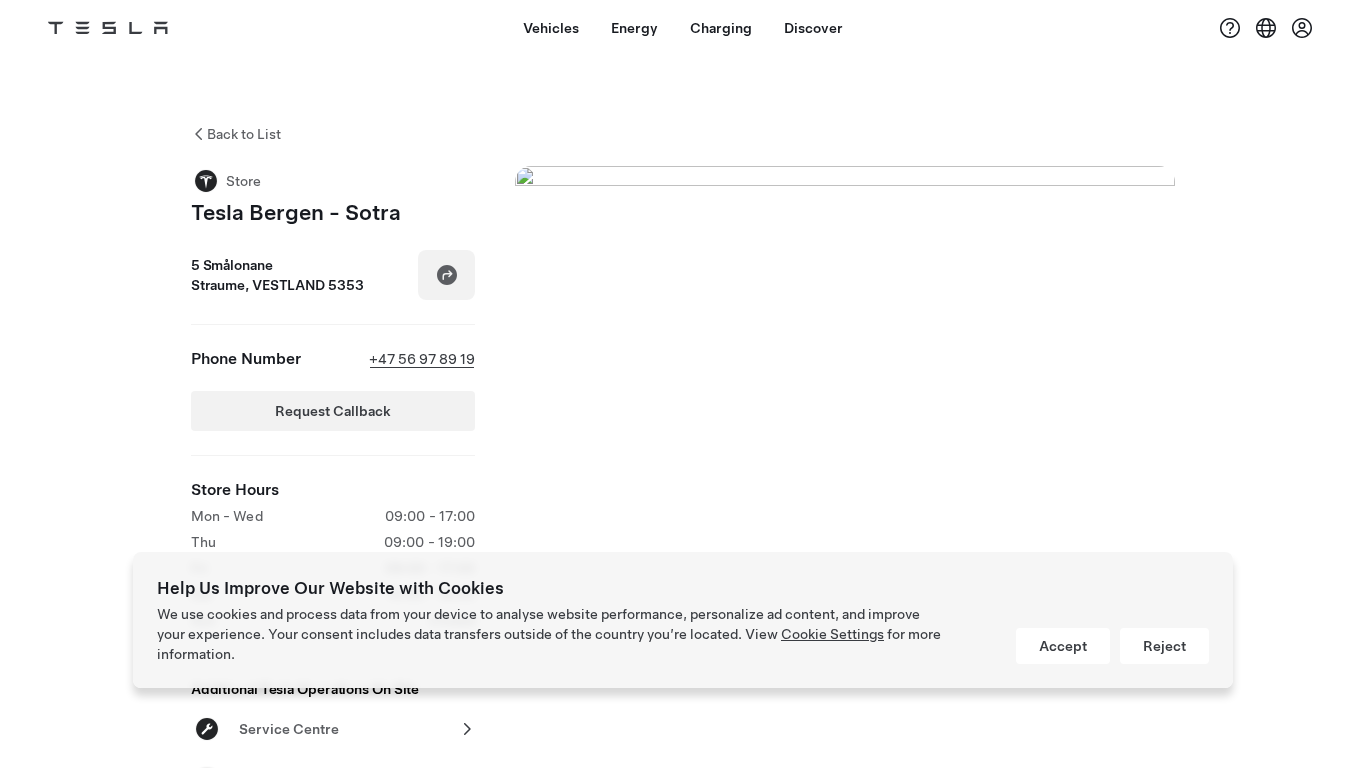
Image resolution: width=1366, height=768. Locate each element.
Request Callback (333, 411)
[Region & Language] (1266, 28)
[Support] (1230, 28)
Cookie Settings (832, 634)
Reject (1164, 646)
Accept (1063, 646)
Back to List (244, 134)
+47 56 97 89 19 (422, 359)
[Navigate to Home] (108, 28)
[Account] (1302, 28)
